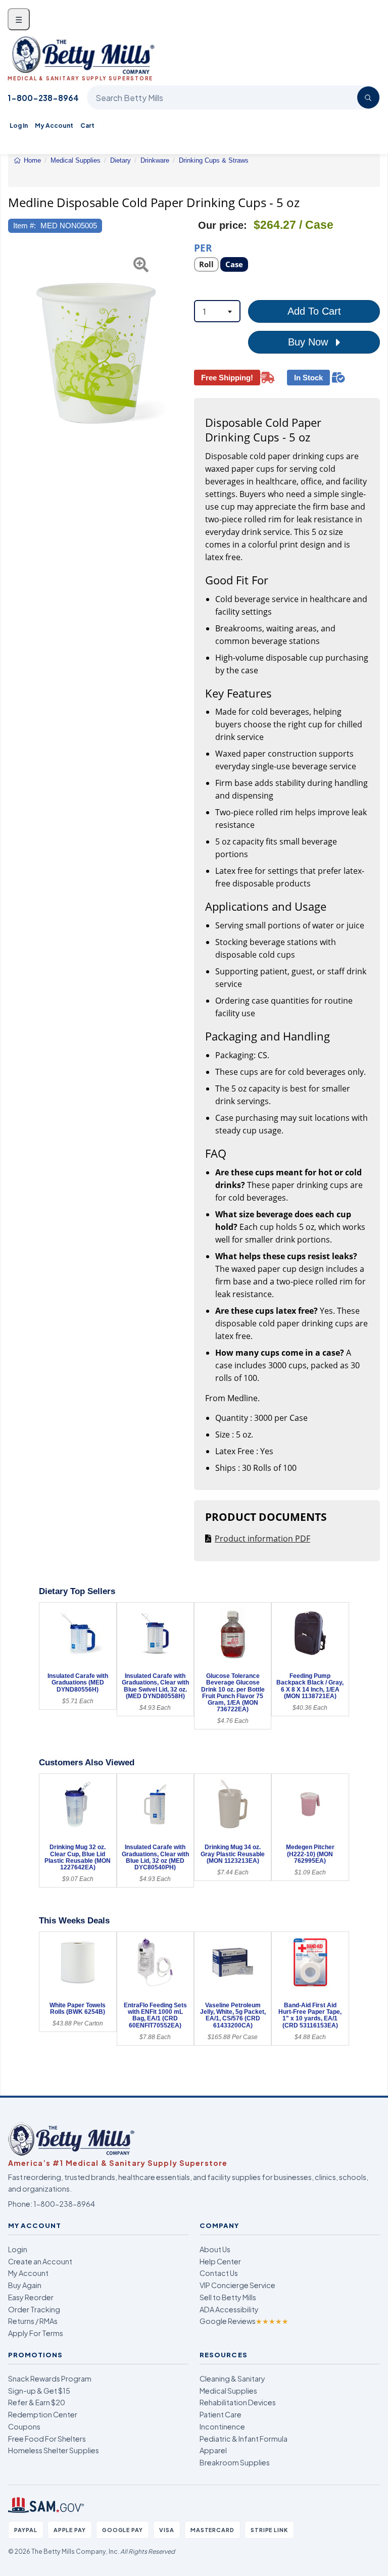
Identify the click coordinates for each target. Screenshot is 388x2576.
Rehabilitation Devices (238, 2402)
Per (203, 247)
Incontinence (222, 2426)
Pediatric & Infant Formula (244, 2439)
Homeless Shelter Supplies (54, 2450)
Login (18, 2249)
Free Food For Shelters (47, 2439)
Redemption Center (43, 2414)
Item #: (25, 226)
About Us (215, 2249)
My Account (54, 126)
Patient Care (221, 2414)
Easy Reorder (31, 2297)
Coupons (24, 2426)
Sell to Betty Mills (228, 2297)
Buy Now (309, 342)
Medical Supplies (228, 2391)
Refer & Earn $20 (37, 2402)
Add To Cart (314, 311)
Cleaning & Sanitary (232, 2379)
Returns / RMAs (33, 2321)
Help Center (220, 2261)
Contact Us (219, 2273)
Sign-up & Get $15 (39, 2391)
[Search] (368, 97)
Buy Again (25, 2285)
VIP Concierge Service (237, 2285)
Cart (87, 126)
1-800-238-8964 (43, 98)
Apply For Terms (36, 2333)
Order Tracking (34, 2309)
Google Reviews (244, 2321)
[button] (14, 353)
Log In (19, 126)
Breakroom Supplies (235, 2462)
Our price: (223, 225)
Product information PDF (262, 1539)
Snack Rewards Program (50, 2379)
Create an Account (40, 2261)
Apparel (213, 2450)
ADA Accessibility (229, 2309)
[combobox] (217, 311)
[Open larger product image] (96, 353)
